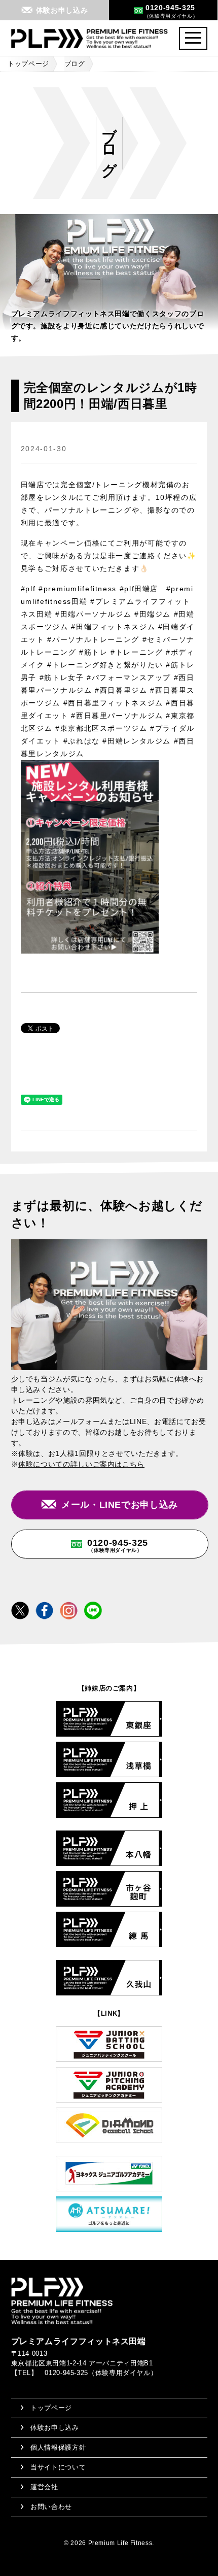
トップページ (28, 64)
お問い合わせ (51, 2507)
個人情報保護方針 (58, 2447)
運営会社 (44, 2487)
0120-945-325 (118, 1545)
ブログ (75, 64)
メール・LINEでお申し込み (120, 1505)
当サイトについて (58, 2467)
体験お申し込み (55, 2428)
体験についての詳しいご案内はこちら (81, 1464)
